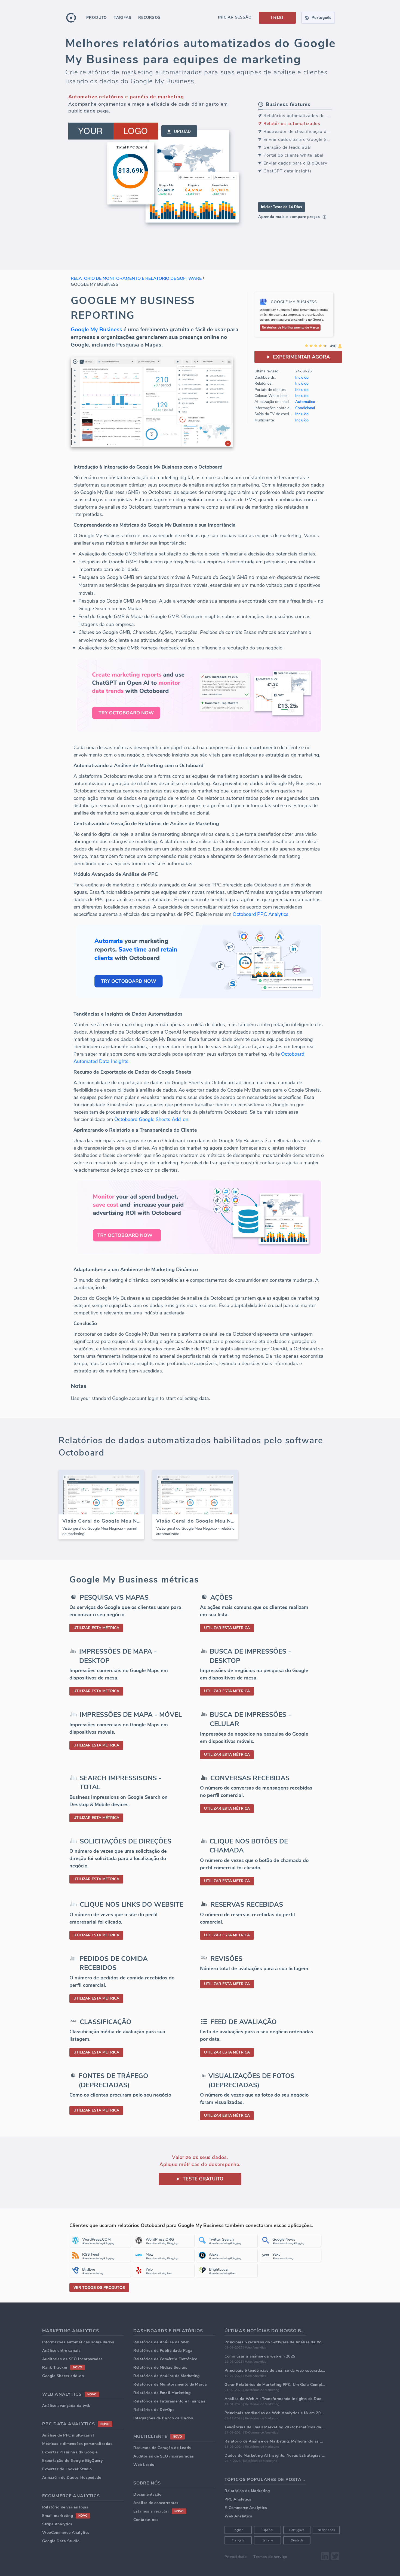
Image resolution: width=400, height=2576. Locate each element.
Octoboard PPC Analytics (261, 914)
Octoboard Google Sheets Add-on (151, 1119)
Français (238, 2540)
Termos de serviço (270, 2557)
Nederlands (326, 2530)
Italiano (267, 2540)
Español (268, 2530)
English (238, 2530)
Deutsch (297, 2540)
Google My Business (96, 329)
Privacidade (236, 2557)
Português (297, 2530)
